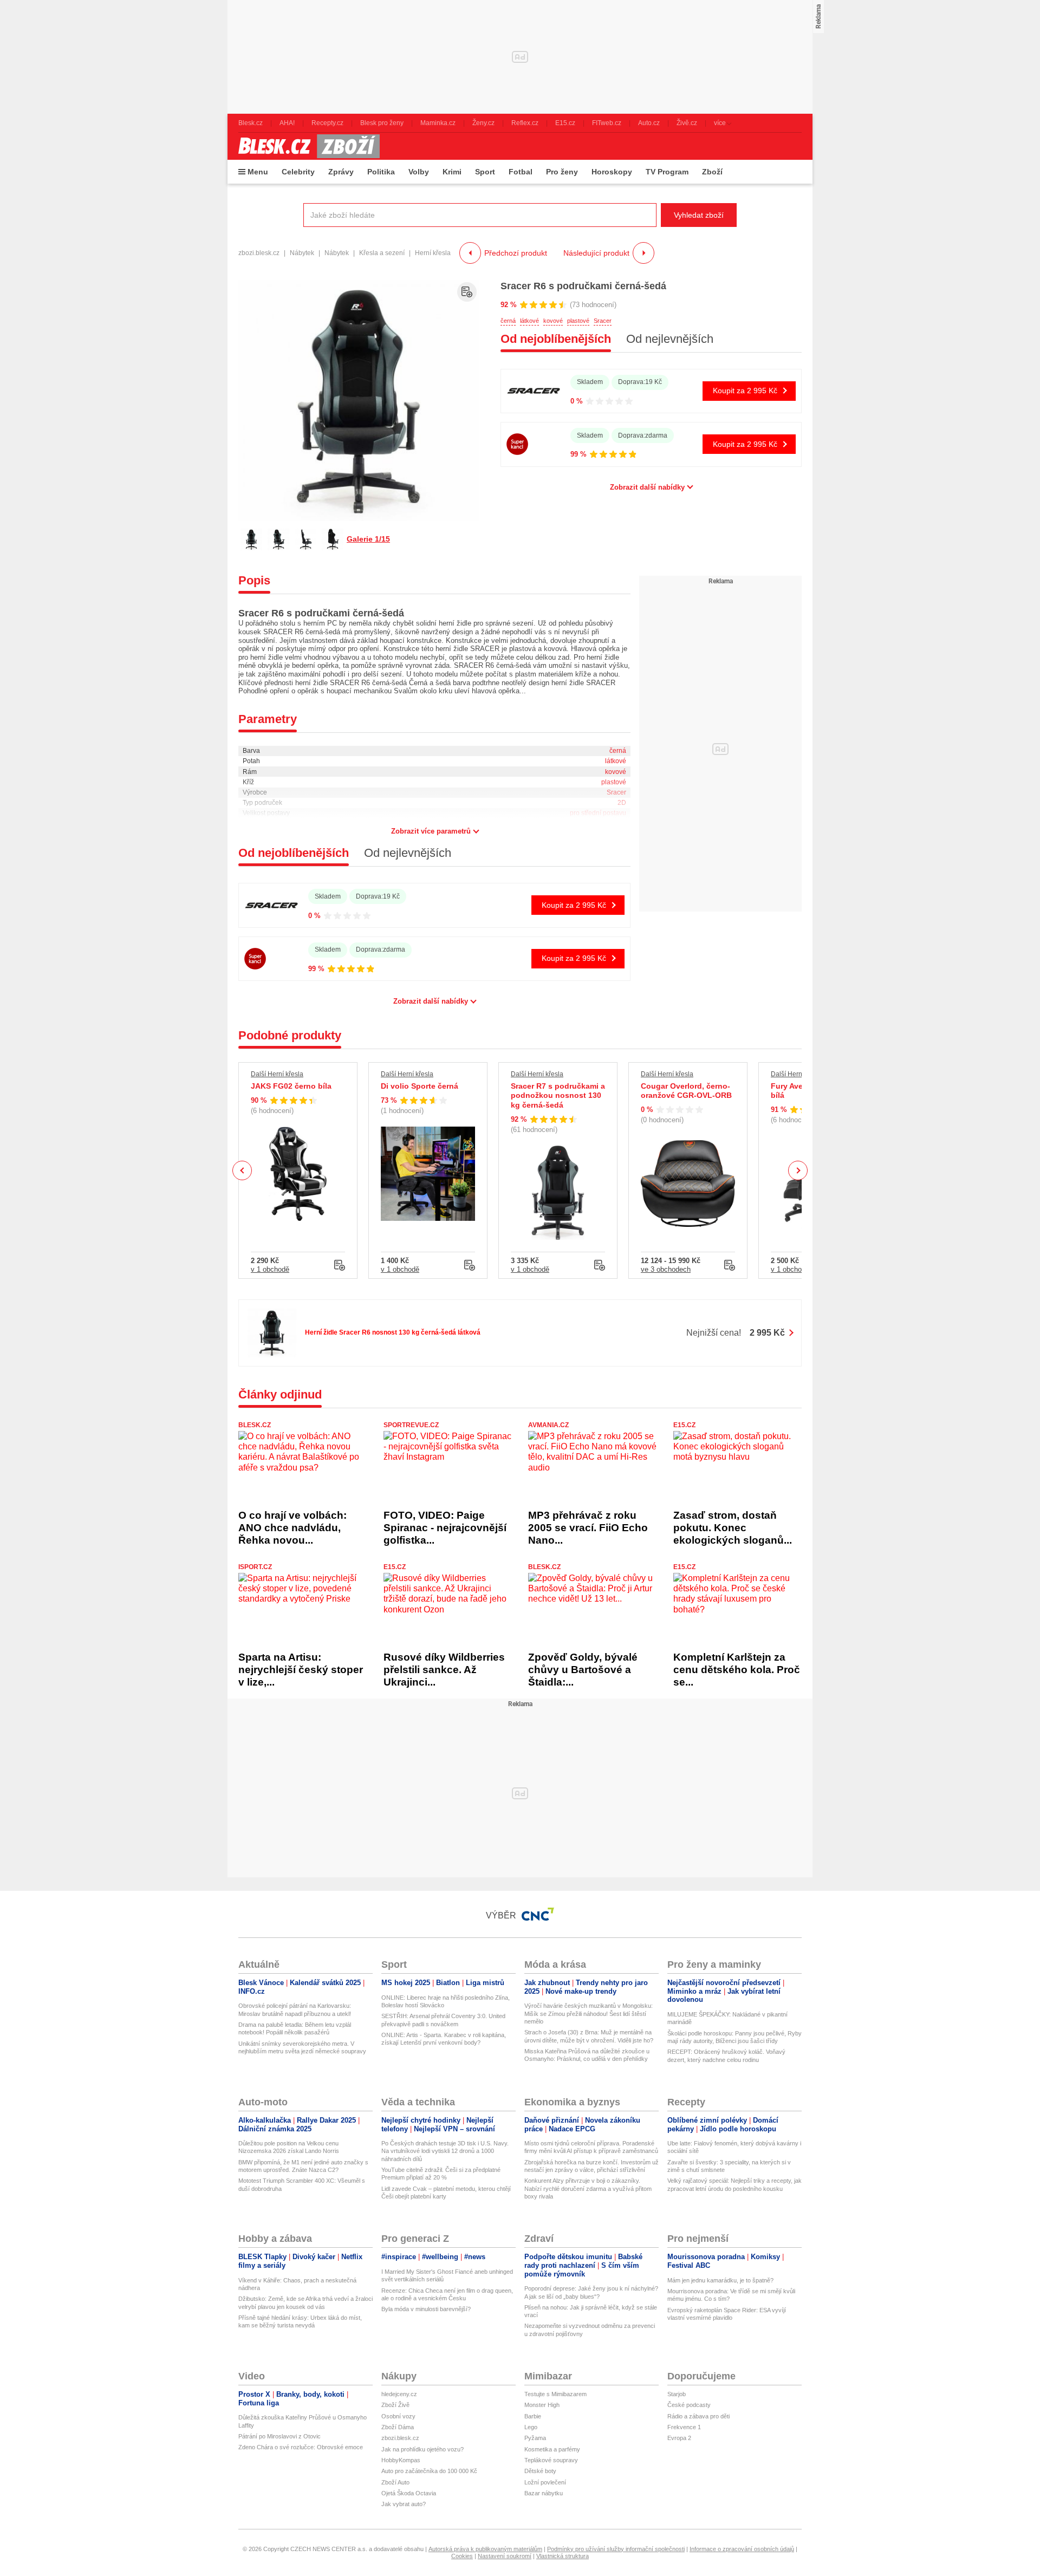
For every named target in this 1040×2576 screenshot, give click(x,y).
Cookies (462, 2556)
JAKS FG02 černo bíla (291, 1086)
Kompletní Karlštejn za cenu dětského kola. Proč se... (737, 1670)
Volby (419, 172)
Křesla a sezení (382, 253)
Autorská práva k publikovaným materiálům (485, 2549)
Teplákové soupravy (551, 2460)
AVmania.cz (548, 1425)
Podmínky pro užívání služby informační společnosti (616, 2549)
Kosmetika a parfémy (552, 2449)
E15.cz (684, 1425)
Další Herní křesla (277, 1074)
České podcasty (689, 2405)
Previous (242, 1170)
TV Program (667, 172)
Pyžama (535, 2438)
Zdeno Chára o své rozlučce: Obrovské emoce (301, 2447)
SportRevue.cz (411, 1425)
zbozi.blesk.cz (259, 253)
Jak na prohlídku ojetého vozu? (422, 2449)
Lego (531, 2427)
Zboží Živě (395, 2405)
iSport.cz (255, 1567)
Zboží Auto (395, 2482)
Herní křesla (433, 253)
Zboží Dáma (398, 2427)
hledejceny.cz (399, 2394)
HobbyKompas (401, 2460)
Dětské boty (540, 2471)
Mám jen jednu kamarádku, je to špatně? (720, 2280)
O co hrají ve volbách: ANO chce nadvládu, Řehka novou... (292, 1528)
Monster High (542, 2405)
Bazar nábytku (544, 2493)
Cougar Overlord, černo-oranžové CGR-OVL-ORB (686, 1091)
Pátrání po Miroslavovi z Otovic (279, 2436)
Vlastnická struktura (563, 2556)
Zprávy (341, 172)
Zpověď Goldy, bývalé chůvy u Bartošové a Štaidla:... (583, 1670)
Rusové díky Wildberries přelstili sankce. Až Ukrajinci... (444, 1670)
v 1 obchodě (270, 1269)
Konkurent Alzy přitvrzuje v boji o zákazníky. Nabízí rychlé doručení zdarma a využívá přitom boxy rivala (588, 2188)
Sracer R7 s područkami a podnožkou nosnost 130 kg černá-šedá (558, 1095)
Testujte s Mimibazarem (555, 2394)
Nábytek (302, 253)
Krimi (452, 172)
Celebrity (298, 172)
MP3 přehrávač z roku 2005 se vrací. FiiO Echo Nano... (588, 1528)
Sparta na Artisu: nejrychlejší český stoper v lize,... (301, 1670)
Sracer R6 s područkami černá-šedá (583, 286)
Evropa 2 (679, 2438)
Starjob (677, 2394)
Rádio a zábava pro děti (698, 2416)
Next (798, 1171)
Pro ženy (562, 172)
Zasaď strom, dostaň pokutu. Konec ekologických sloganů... (733, 1528)
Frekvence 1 (684, 2427)
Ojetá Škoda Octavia (409, 2493)
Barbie (533, 2416)
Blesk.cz (255, 1425)
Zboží (712, 172)
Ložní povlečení (545, 2482)
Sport (485, 172)
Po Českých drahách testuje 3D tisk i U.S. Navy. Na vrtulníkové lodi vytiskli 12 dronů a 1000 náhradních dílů (445, 2151)
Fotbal (521, 172)
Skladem (590, 382)
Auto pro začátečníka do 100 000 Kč (429, 2471)
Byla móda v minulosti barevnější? (426, 2309)
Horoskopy (612, 172)
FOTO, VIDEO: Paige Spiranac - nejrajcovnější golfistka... (445, 1528)
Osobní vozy (398, 2416)
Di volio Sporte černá (420, 1086)
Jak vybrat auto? (404, 2504)
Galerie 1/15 (368, 539)
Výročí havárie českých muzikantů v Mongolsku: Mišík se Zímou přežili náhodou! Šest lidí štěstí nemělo (589, 2014)
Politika (381, 172)
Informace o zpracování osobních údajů (742, 2549)
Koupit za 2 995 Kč (745, 391)
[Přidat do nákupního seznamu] (467, 292)
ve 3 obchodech (666, 1269)
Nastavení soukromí (505, 2556)
